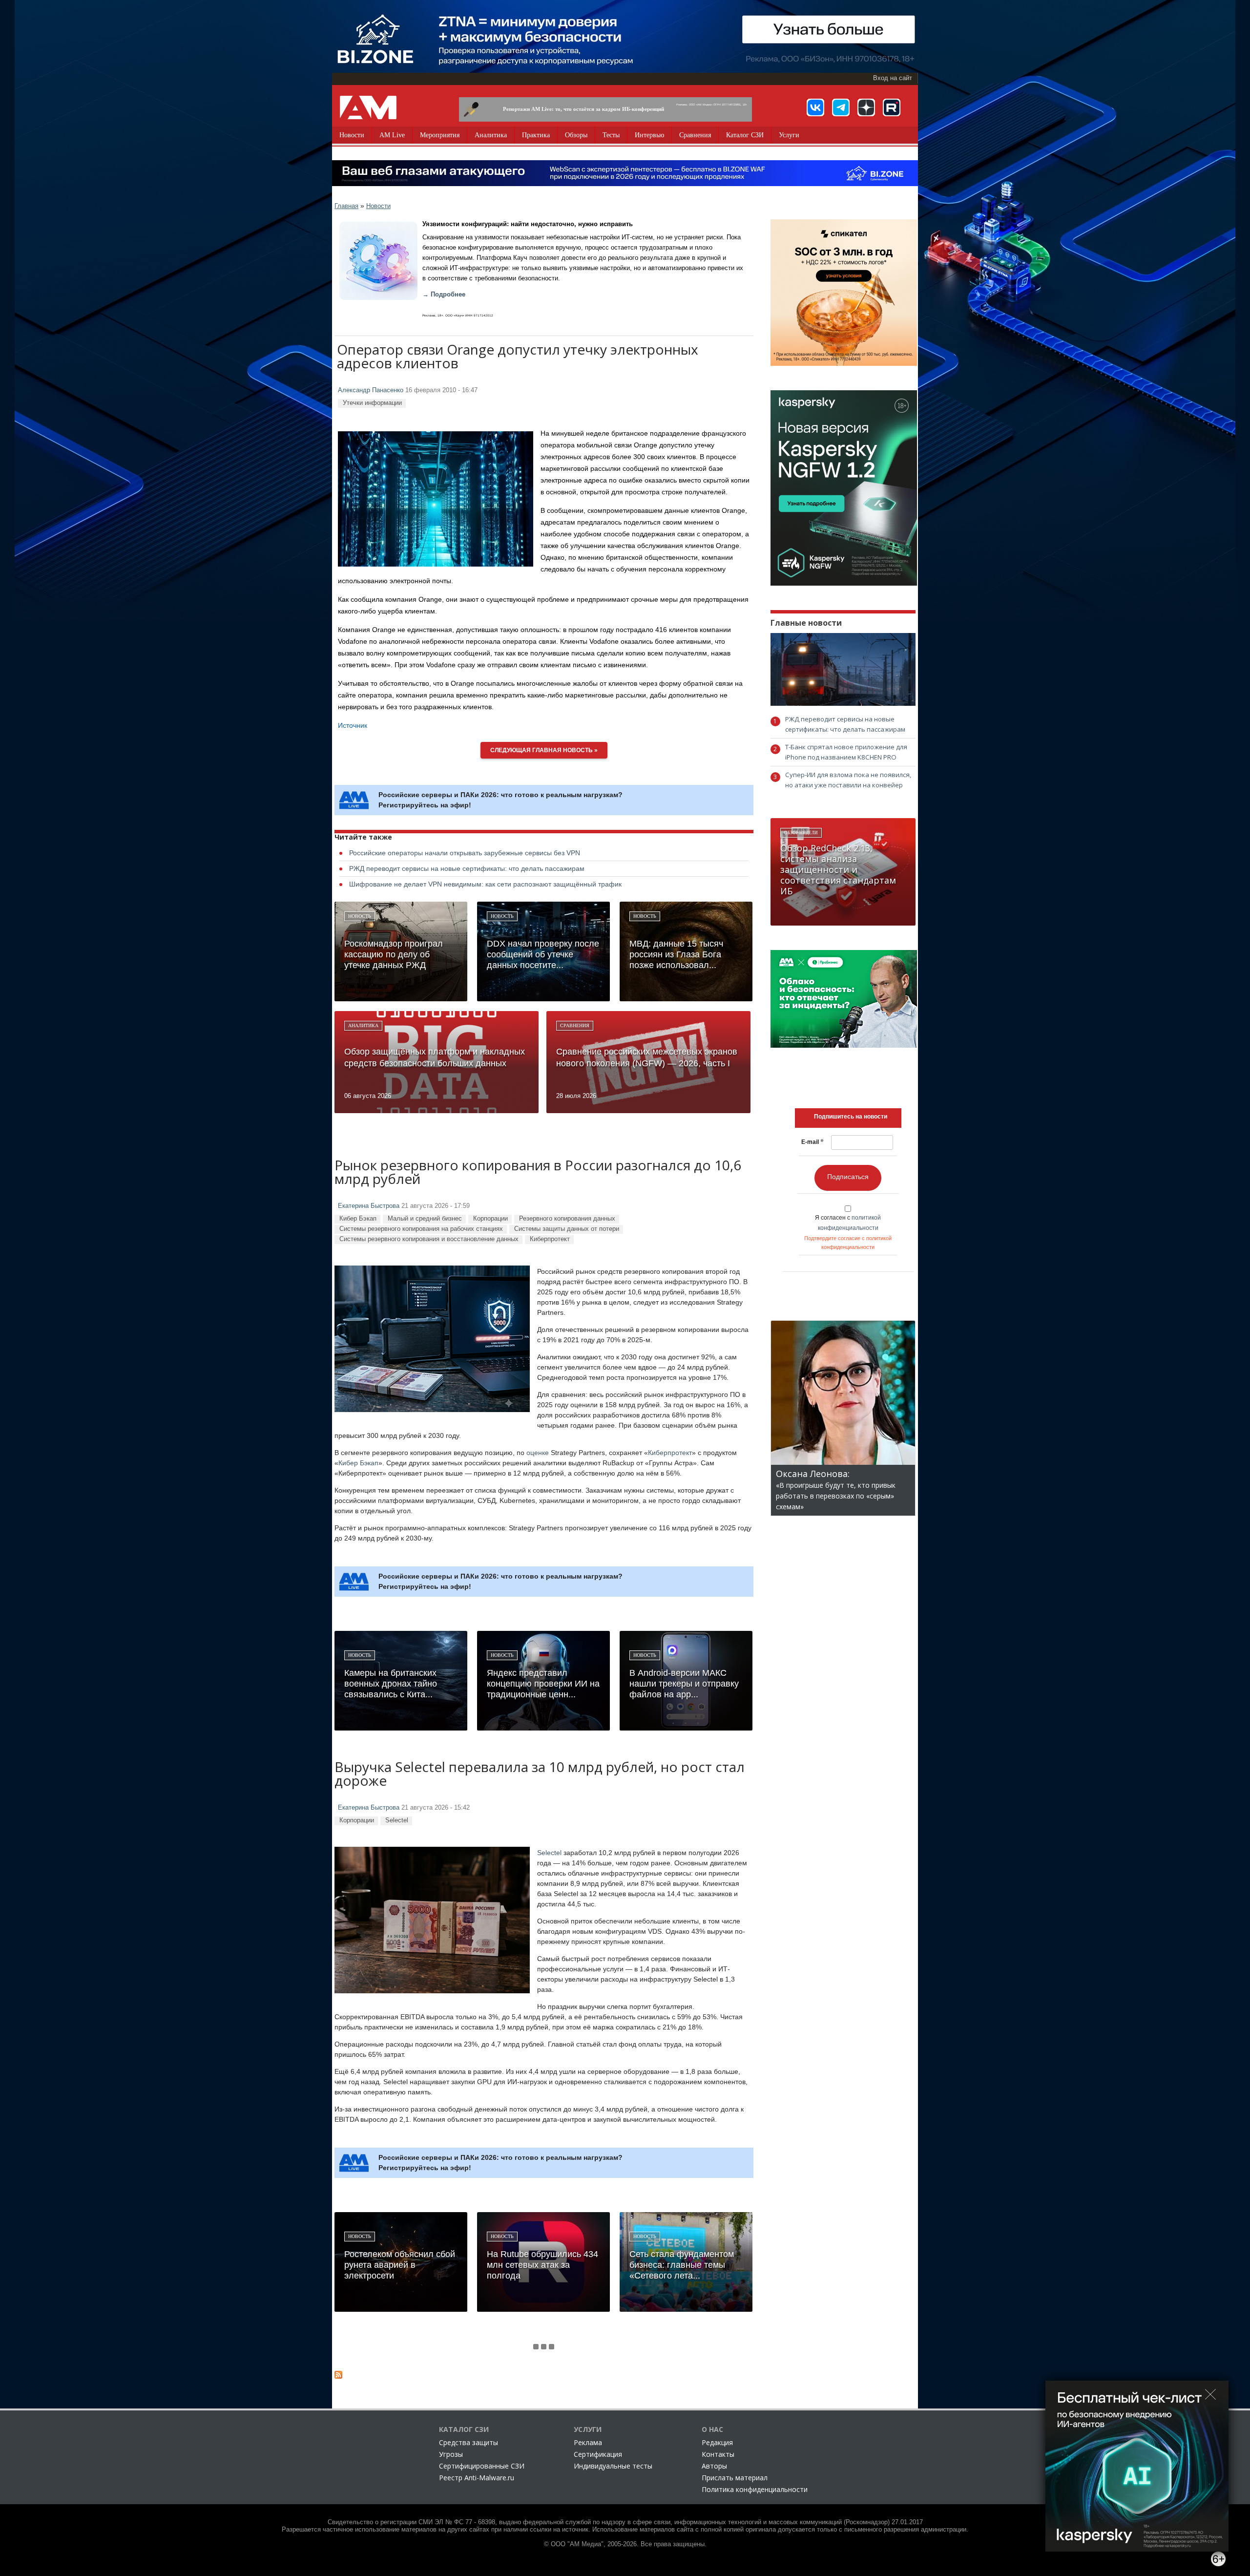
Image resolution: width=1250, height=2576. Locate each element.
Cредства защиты (469, 2442)
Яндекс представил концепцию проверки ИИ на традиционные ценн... (543, 1684)
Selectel (397, 1820)
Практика (536, 135)
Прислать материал (735, 2478)
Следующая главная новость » (544, 750)
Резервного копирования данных (567, 1218)
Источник (353, 725)
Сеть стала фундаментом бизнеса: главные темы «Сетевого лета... (682, 2265)
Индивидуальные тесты (613, 2466)
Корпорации (490, 1218)
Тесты (611, 135)
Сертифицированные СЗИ (482, 2466)
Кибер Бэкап (358, 1218)
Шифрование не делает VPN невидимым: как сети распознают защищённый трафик (485, 884)
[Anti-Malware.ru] (368, 107)
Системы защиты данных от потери (567, 1229)
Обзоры (576, 135)
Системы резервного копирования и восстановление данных (429, 1239)
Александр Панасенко (371, 390)
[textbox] (851, 1117)
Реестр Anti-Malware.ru (477, 2478)
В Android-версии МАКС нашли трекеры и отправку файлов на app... (684, 1684)
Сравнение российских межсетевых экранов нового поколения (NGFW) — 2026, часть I (647, 1057)
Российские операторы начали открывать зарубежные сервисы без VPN (465, 853)
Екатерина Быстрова (369, 1206)
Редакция (717, 2442)
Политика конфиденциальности (755, 2489)
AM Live (392, 135)
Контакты (718, 2454)
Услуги (789, 135)
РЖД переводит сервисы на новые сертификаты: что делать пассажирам (467, 868)
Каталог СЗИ (745, 135)
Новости (352, 135)
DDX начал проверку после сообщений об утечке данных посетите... (543, 954)
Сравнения (695, 135)
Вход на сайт (893, 78)
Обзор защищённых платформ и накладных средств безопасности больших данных (435, 1057)
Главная (346, 206)
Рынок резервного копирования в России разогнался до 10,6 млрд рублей (538, 1173)
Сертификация (598, 2454)
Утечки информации (372, 403)
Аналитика (491, 135)
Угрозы (451, 2454)
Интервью (649, 135)
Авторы (714, 2466)
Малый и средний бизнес (425, 1218)
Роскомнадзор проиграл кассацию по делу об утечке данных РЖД (394, 954)
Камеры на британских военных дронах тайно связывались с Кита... (391, 1684)
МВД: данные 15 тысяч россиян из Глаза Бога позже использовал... (676, 954)
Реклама (588, 2442)
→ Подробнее (444, 295)
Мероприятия (440, 135)
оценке (538, 1453)
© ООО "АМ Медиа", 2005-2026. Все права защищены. (625, 2544)
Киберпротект (550, 1239)
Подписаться (848, 1177)
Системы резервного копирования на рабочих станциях (421, 1229)
